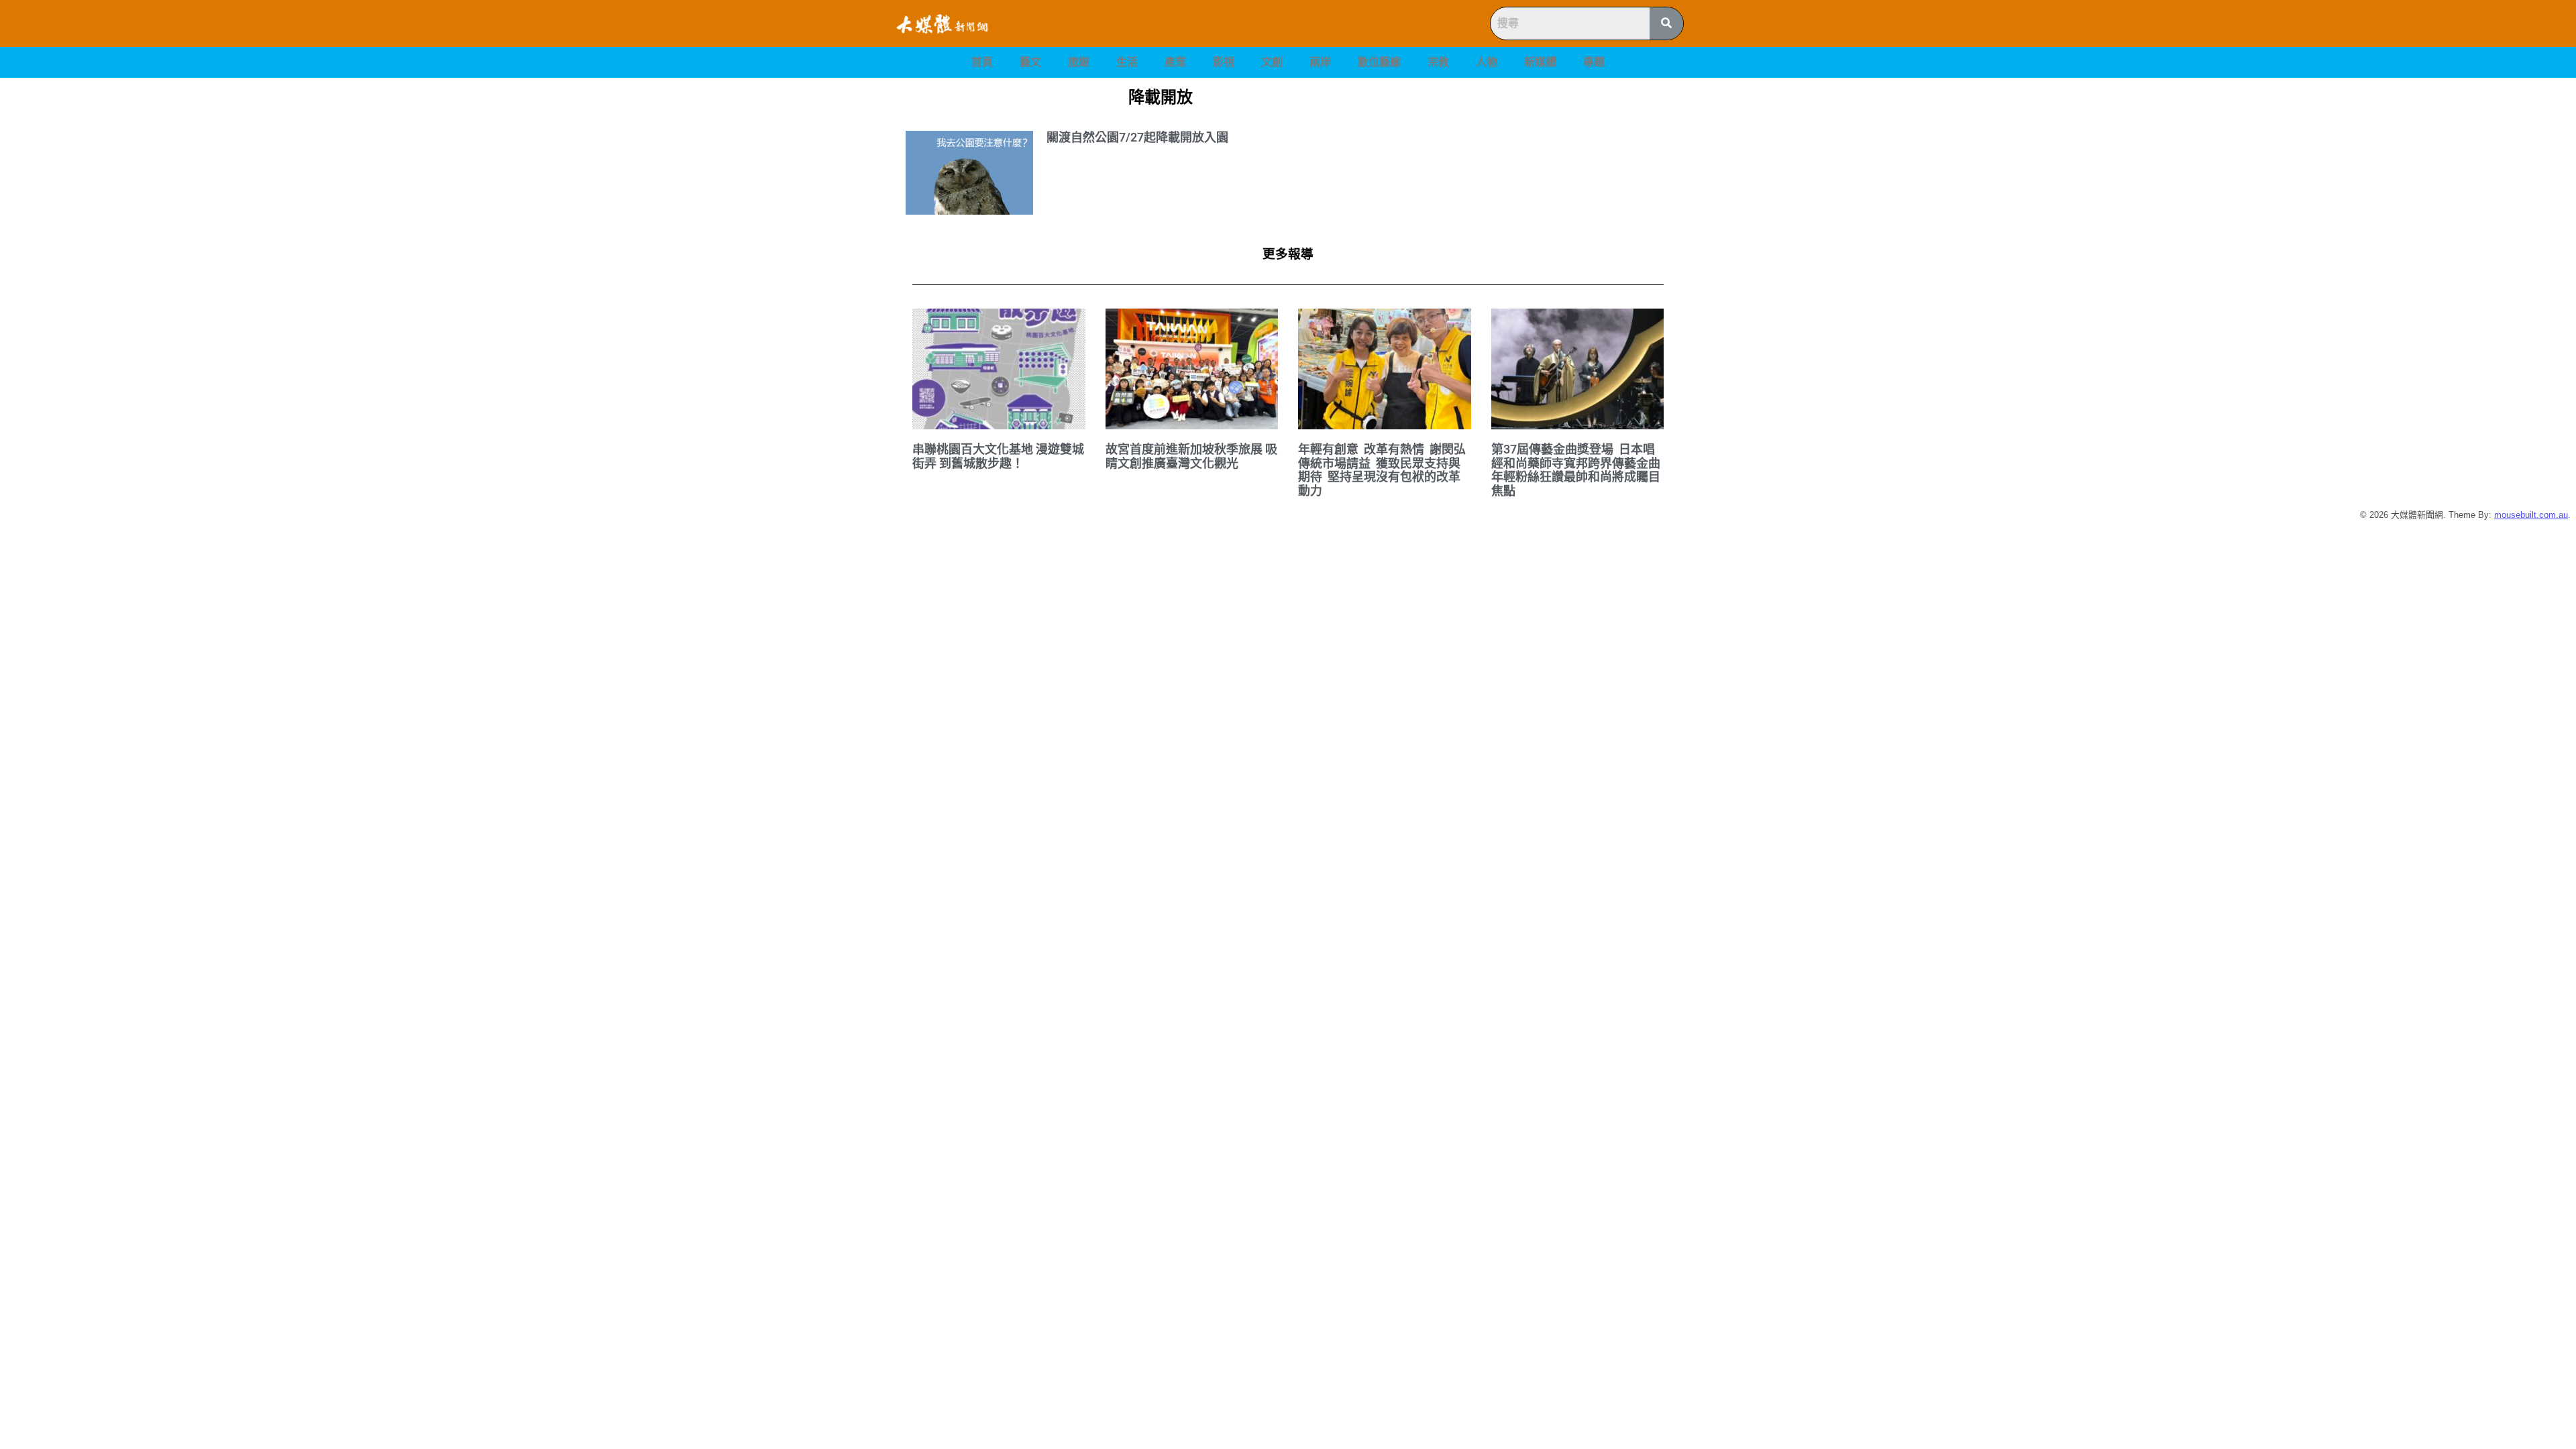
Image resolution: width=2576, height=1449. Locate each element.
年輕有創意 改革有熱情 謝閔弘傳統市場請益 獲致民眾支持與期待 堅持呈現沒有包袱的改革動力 (1382, 470)
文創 (1272, 62)
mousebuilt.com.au (2531, 515)
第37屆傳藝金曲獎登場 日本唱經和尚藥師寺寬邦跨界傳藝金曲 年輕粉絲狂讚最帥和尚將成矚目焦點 (1577, 470)
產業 (1175, 62)
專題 (1594, 62)
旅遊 (1079, 62)
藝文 (1030, 62)
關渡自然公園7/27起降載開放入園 (1137, 137)
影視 (1224, 62)
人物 (1487, 62)
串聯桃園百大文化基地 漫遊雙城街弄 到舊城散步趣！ (998, 456)
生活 (1127, 62)
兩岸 (1320, 62)
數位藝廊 (1379, 62)
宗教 (1438, 62)
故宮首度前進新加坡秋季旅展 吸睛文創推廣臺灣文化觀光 (1191, 456)
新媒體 (1540, 62)
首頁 (982, 62)
